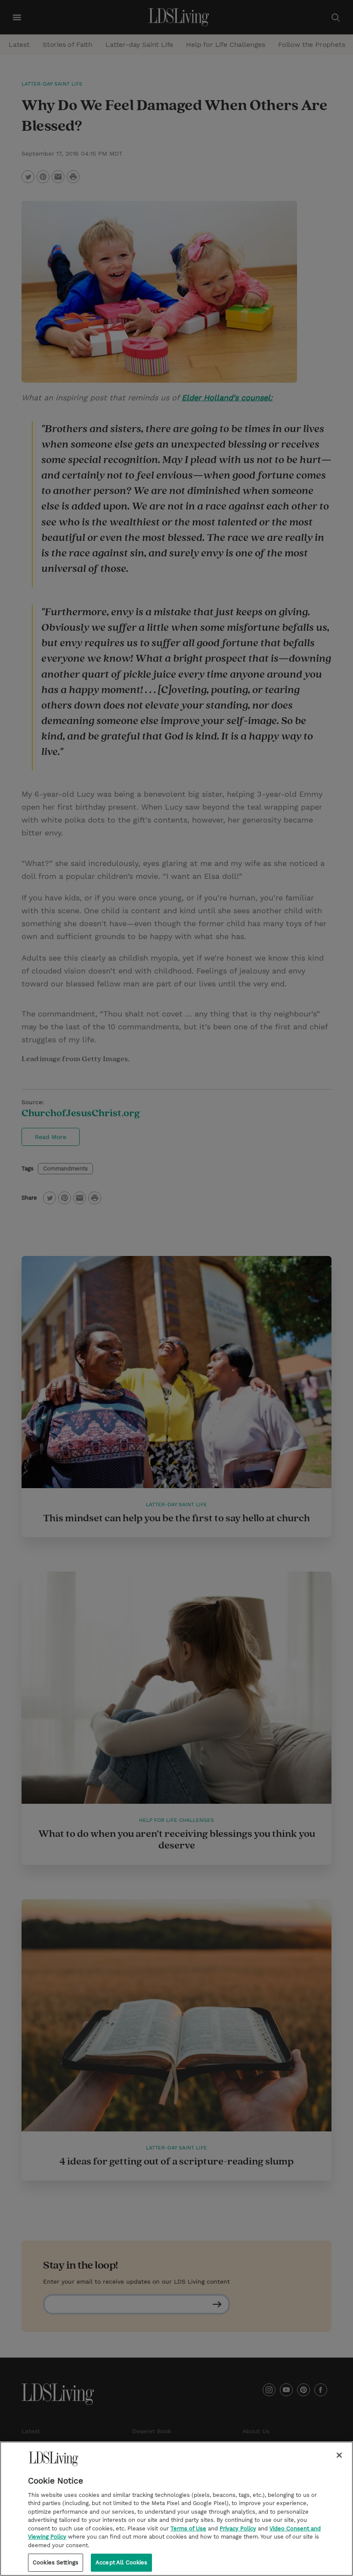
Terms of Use (188, 2528)
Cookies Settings (56, 2562)
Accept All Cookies (121, 2562)
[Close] (339, 2455)
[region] (176, 2509)
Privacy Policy (238, 2528)
